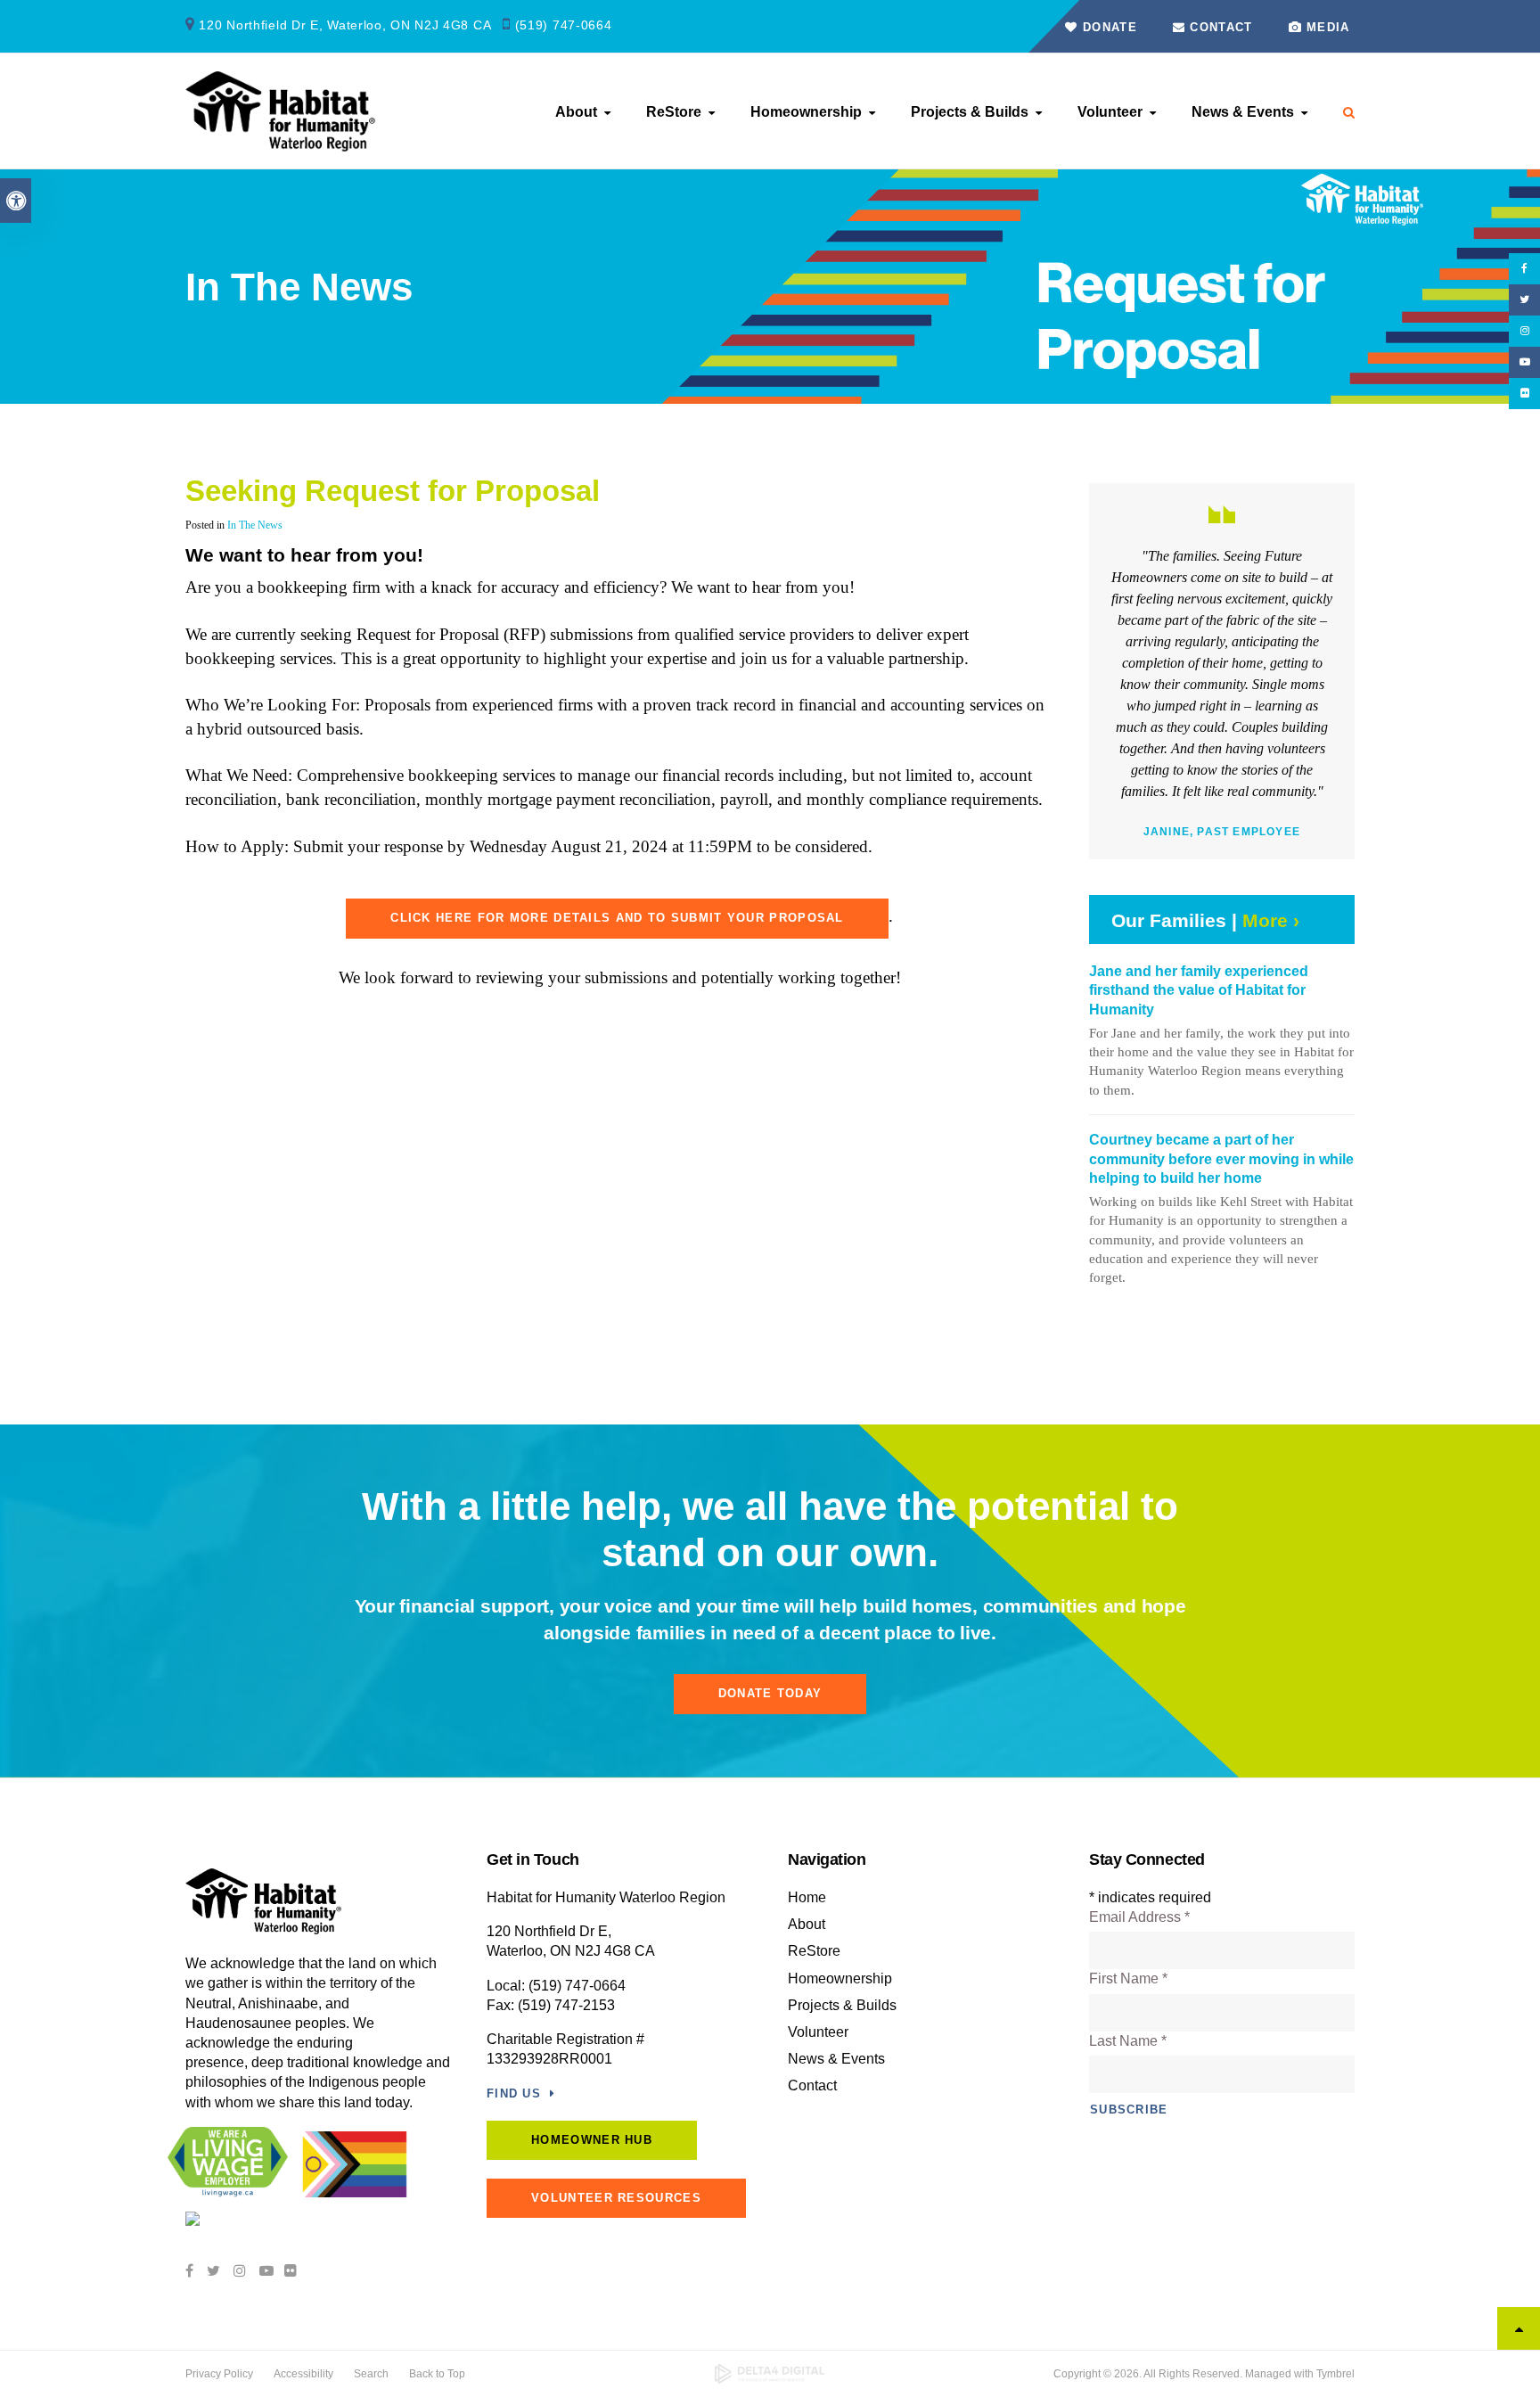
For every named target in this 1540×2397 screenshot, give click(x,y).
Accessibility (303, 2374)
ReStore (674, 112)
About (576, 112)
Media (1328, 27)
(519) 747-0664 (564, 25)
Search (371, 2374)
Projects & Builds (970, 112)
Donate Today (770, 1693)
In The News (255, 525)
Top (1519, 2328)
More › (1271, 920)
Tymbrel (1335, 2374)
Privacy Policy (219, 2374)
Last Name (1128, 2041)
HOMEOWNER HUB (592, 2140)
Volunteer (1110, 112)
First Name (1128, 1978)
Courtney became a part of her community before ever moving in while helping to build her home (1221, 1159)
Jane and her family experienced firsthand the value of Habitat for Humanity (1199, 990)
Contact (1219, 27)
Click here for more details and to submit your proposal (617, 918)
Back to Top (437, 2374)
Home (807, 1897)
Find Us (514, 2093)
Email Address (1139, 1917)
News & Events (1243, 112)
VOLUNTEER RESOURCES (616, 2198)
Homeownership (806, 112)
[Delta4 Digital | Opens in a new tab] (770, 2373)
